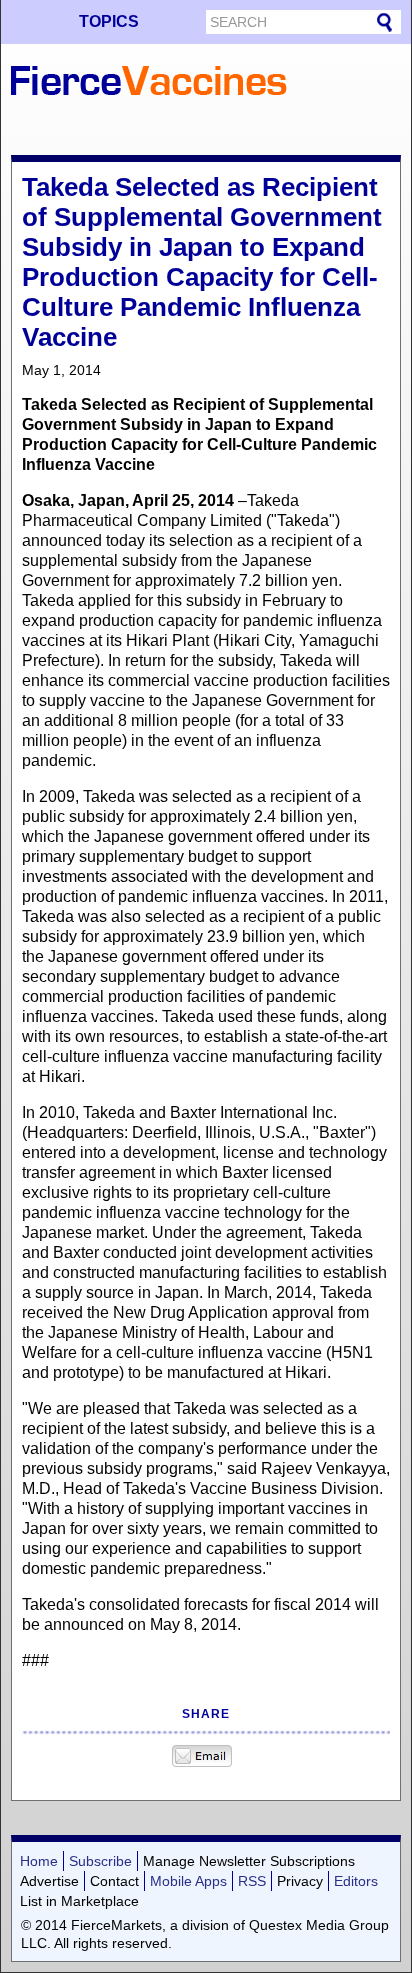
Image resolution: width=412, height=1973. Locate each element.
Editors (356, 1881)
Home (39, 1861)
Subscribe (100, 1861)
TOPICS (109, 21)
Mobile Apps (188, 1881)
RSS (252, 1881)
